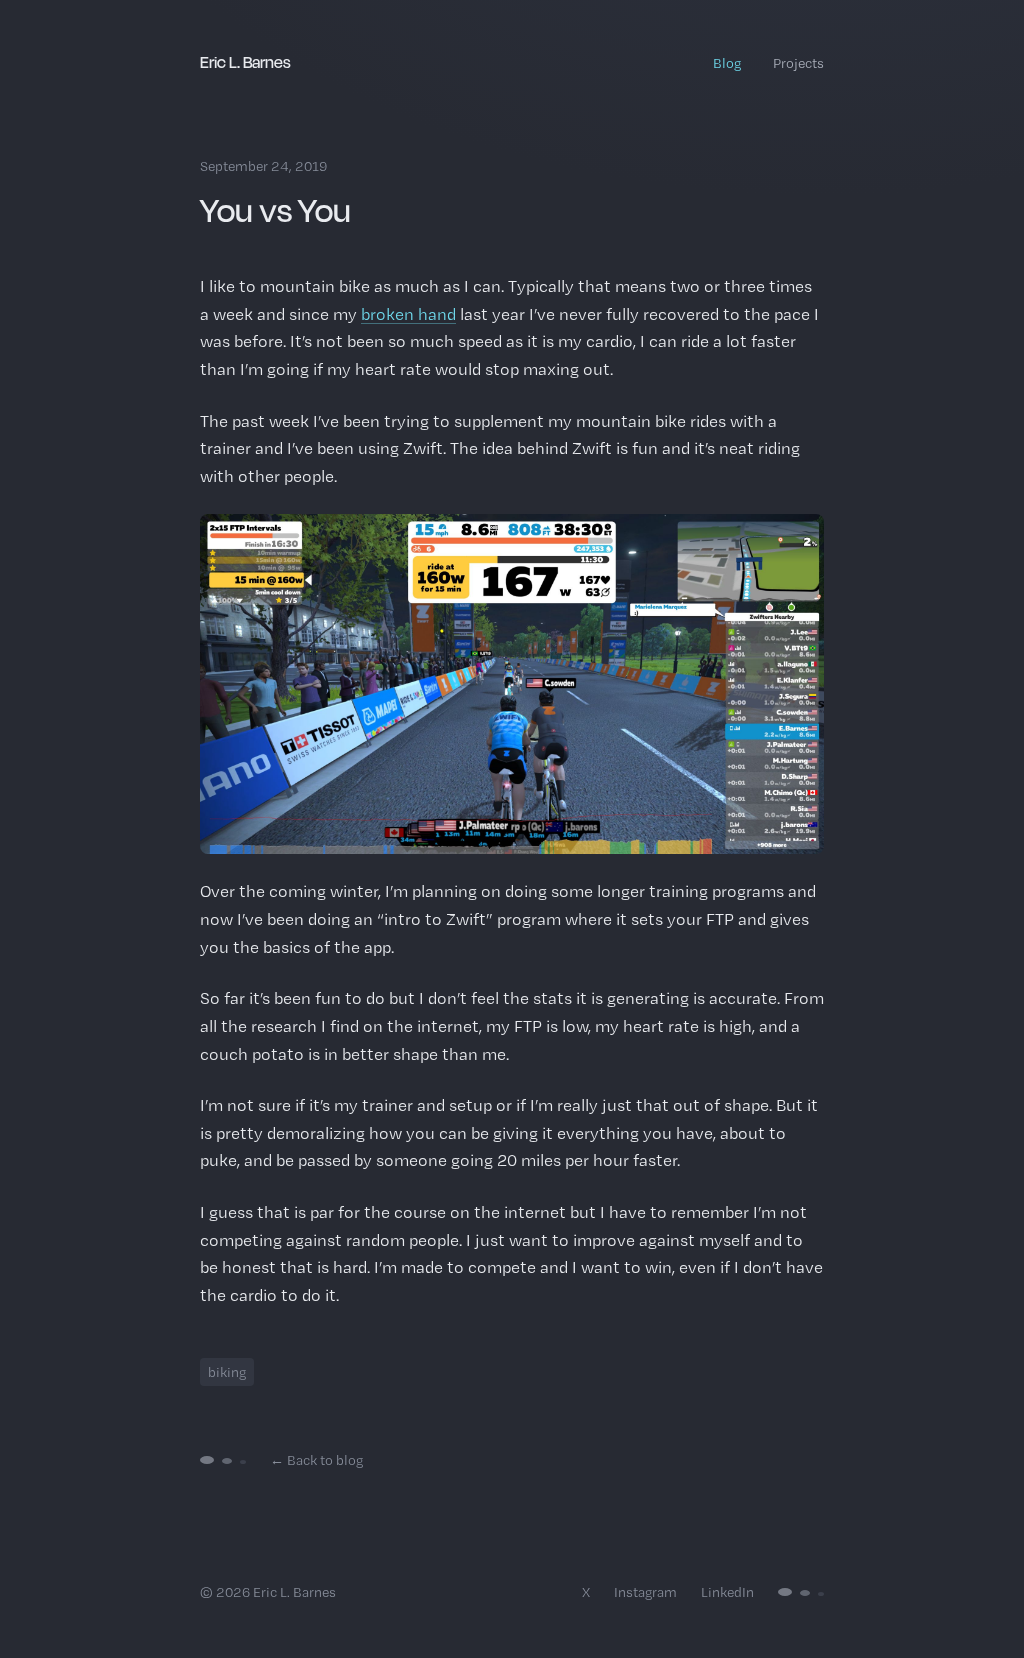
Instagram (645, 1592)
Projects (798, 63)
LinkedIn (727, 1592)
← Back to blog (316, 1460)
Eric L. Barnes (245, 62)
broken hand (408, 314)
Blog (727, 63)
